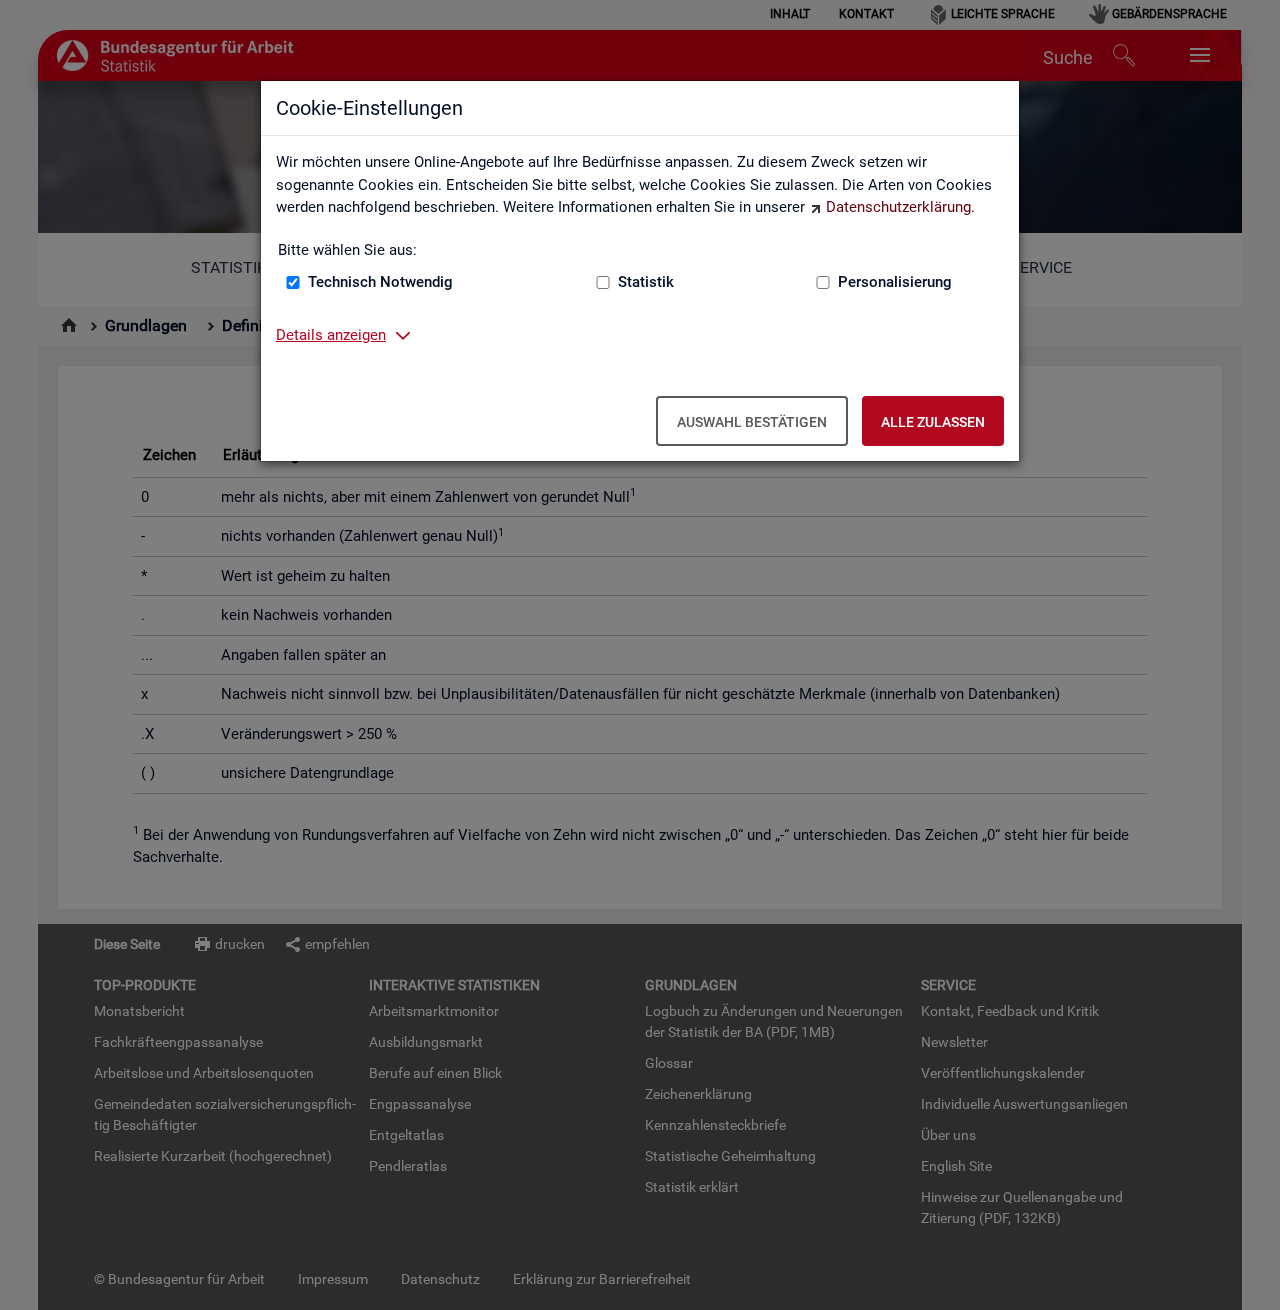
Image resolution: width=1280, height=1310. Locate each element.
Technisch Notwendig (380, 282)
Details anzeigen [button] (331, 335)
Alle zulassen (933, 422)
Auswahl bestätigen (752, 422)
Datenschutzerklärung (898, 207)
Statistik (646, 282)
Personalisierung (895, 282)
